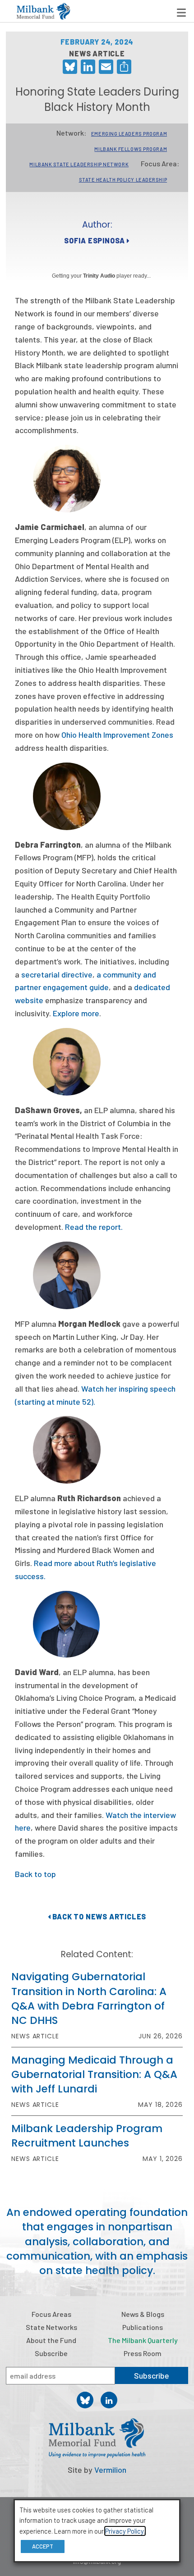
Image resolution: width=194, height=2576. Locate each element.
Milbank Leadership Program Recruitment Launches (87, 2136)
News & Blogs (143, 2314)
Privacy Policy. (125, 2531)
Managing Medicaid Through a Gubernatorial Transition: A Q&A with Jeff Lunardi (94, 2074)
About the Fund (51, 2340)
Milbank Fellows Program (131, 149)
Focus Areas (51, 2314)
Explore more (76, 1013)
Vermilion (110, 2470)
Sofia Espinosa (95, 240)
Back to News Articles (99, 1916)
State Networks (51, 2327)
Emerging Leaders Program (129, 134)
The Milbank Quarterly (143, 2340)
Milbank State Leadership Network (79, 164)
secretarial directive (57, 974)
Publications (143, 2327)
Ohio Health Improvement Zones (117, 735)
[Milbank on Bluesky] (85, 2400)
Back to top (35, 1874)
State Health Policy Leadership (123, 180)
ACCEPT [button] (43, 2546)
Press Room (143, 2353)
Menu (181, 13)
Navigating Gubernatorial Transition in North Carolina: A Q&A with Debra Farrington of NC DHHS (89, 1998)
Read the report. (94, 1227)
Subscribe (51, 2353)
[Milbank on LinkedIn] (109, 2400)
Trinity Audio (99, 276)
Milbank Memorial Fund (43, 11)
